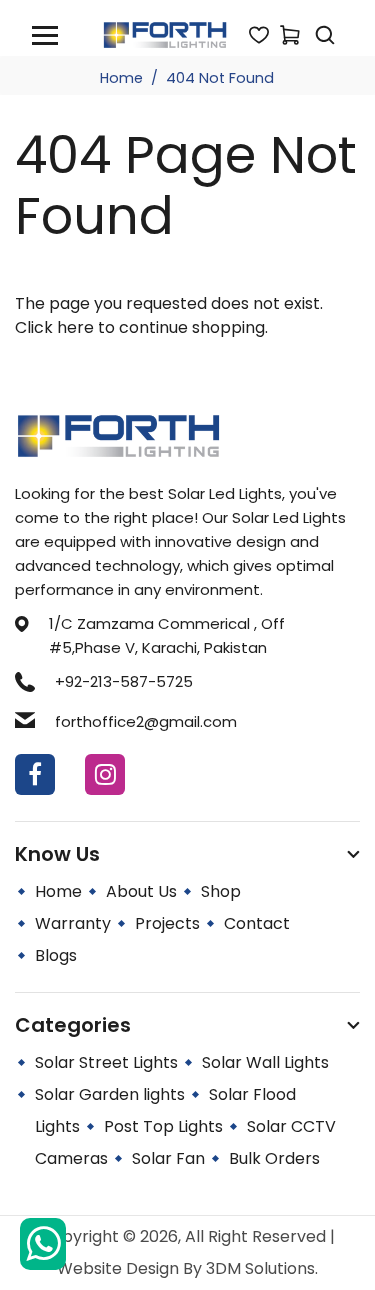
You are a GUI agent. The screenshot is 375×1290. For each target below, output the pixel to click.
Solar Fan (168, 1158)
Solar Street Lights (106, 1062)
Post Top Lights (163, 1126)
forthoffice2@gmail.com (146, 721)
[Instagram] (105, 774)
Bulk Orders (274, 1158)
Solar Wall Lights (265, 1062)
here (75, 327)
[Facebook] (35, 774)
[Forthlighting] (165, 33)
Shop (221, 891)
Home (121, 78)
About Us (141, 891)
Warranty (73, 923)
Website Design (120, 1268)
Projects (167, 923)
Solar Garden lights (110, 1094)
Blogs (56, 955)
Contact (257, 923)
